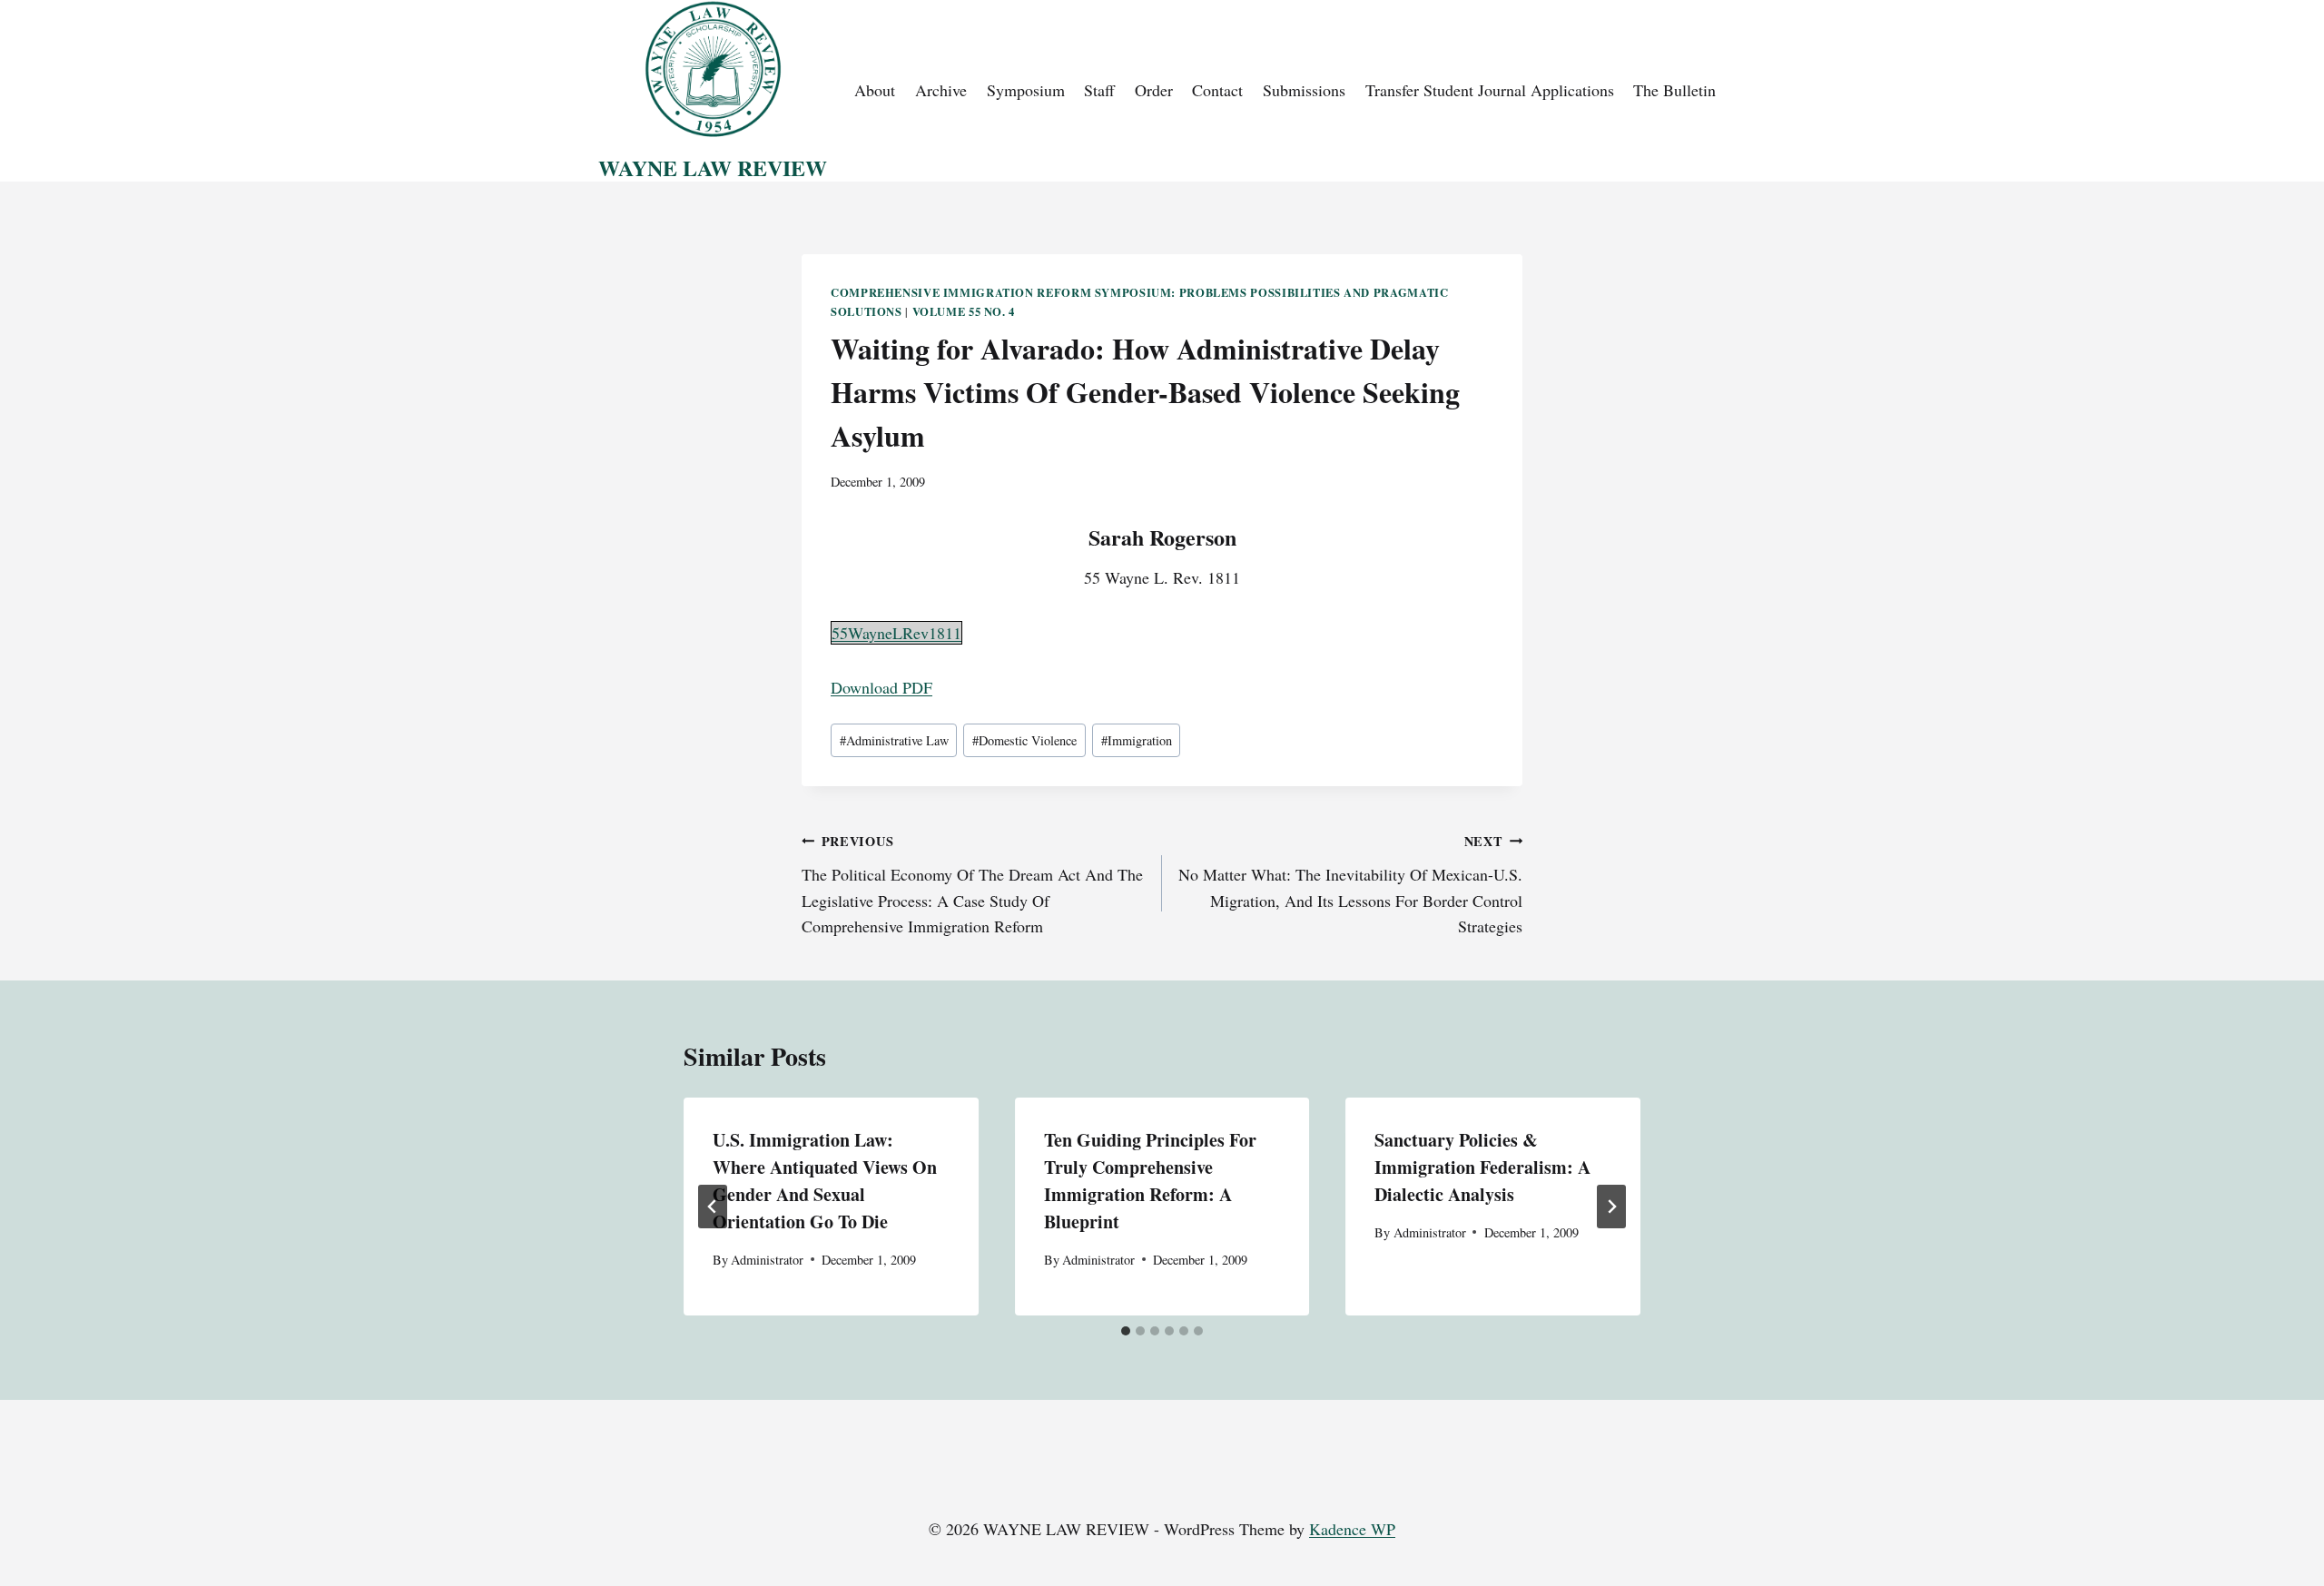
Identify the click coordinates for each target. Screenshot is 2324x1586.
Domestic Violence (1024, 740)
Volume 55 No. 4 (964, 311)
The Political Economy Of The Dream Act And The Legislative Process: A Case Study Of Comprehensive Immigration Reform (972, 884)
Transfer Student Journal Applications (1490, 90)
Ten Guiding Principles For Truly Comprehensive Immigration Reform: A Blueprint (1150, 1181)
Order (1154, 90)
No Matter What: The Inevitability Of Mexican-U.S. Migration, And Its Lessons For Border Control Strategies (1350, 884)
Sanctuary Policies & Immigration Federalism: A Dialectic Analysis (1482, 1167)
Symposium (1026, 90)
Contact (1217, 90)
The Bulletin (1674, 90)
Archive (941, 90)
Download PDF (881, 687)
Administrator (767, 1260)
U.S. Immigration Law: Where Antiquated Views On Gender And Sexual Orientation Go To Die (825, 1181)
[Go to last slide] (713, 1207)
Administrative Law (894, 740)
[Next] (1611, 1207)
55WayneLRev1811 (896, 633)
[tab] (1126, 1331)
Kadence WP (1352, 1529)
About (875, 90)
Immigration (1137, 740)
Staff (1099, 90)
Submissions (1304, 90)
